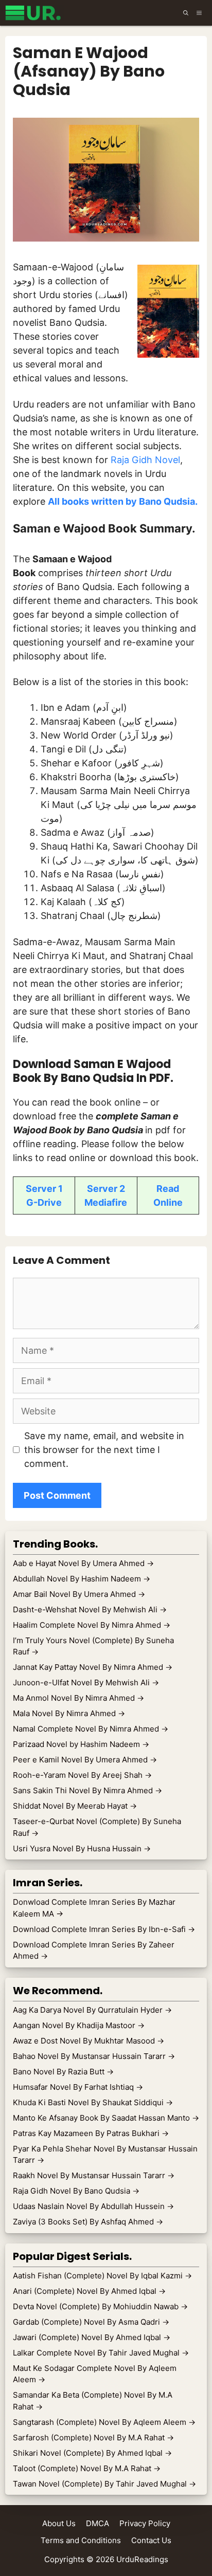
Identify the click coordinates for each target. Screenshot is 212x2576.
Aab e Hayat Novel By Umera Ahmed (83, 1563)
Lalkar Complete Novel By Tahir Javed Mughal (101, 2353)
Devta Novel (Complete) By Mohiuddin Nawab (100, 2306)
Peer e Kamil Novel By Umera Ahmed (85, 1760)
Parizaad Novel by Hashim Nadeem (81, 1744)
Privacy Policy (145, 2523)
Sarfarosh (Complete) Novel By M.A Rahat (93, 2437)
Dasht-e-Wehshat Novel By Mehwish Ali (90, 1609)
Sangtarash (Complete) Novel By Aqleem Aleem (104, 2422)
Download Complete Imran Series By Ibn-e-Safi (104, 1929)
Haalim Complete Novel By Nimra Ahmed (92, 1625)
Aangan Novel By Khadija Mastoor (79, 2025)
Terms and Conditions (81, 2540)
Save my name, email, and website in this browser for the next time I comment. (104, 1450)
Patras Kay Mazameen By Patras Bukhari (91, 2133)
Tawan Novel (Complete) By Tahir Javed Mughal (104, 2484)
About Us (59, 2523)
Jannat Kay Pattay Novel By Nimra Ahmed (93, 1667)
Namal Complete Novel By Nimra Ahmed (91, 1729)
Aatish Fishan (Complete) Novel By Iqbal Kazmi (102, 2276)
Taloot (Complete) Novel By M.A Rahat (87, 2468)
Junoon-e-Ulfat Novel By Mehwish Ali (86, 1682)
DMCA (98, 2523)
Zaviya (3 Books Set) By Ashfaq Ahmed (88, 2222)
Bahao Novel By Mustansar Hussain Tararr (94, 2056)
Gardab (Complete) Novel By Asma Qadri (91, 2322)
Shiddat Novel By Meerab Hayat (75, 1806)
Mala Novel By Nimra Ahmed (69, 1713)
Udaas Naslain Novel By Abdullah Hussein (93, 2206)
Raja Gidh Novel (145, 460)
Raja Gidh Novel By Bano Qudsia (76, 2191)
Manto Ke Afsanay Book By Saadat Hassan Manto (106, 2118)
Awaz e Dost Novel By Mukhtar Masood (89, 2041)
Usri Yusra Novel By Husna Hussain (82, 1848)
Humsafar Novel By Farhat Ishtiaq (78, 2087)
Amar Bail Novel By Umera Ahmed (79, 1594)
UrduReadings (142, 2559)
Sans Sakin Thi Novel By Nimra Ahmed (87, 1790)
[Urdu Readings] (35, 13)
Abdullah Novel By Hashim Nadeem (82, 1579)
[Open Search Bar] (186, 13)
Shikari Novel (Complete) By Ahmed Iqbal (92, 2453)
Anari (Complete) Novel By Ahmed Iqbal (89, 2291)
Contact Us (151, 2540)
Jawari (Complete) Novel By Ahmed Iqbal (92, 2337)
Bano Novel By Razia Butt (63, 2072)
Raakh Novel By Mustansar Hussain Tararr (94, 2175)
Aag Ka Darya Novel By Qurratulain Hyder (92, 2010)
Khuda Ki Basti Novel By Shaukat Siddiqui (93, 2102)
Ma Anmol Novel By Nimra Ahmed (78, 1698)
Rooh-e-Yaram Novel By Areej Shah (82, 1775)
